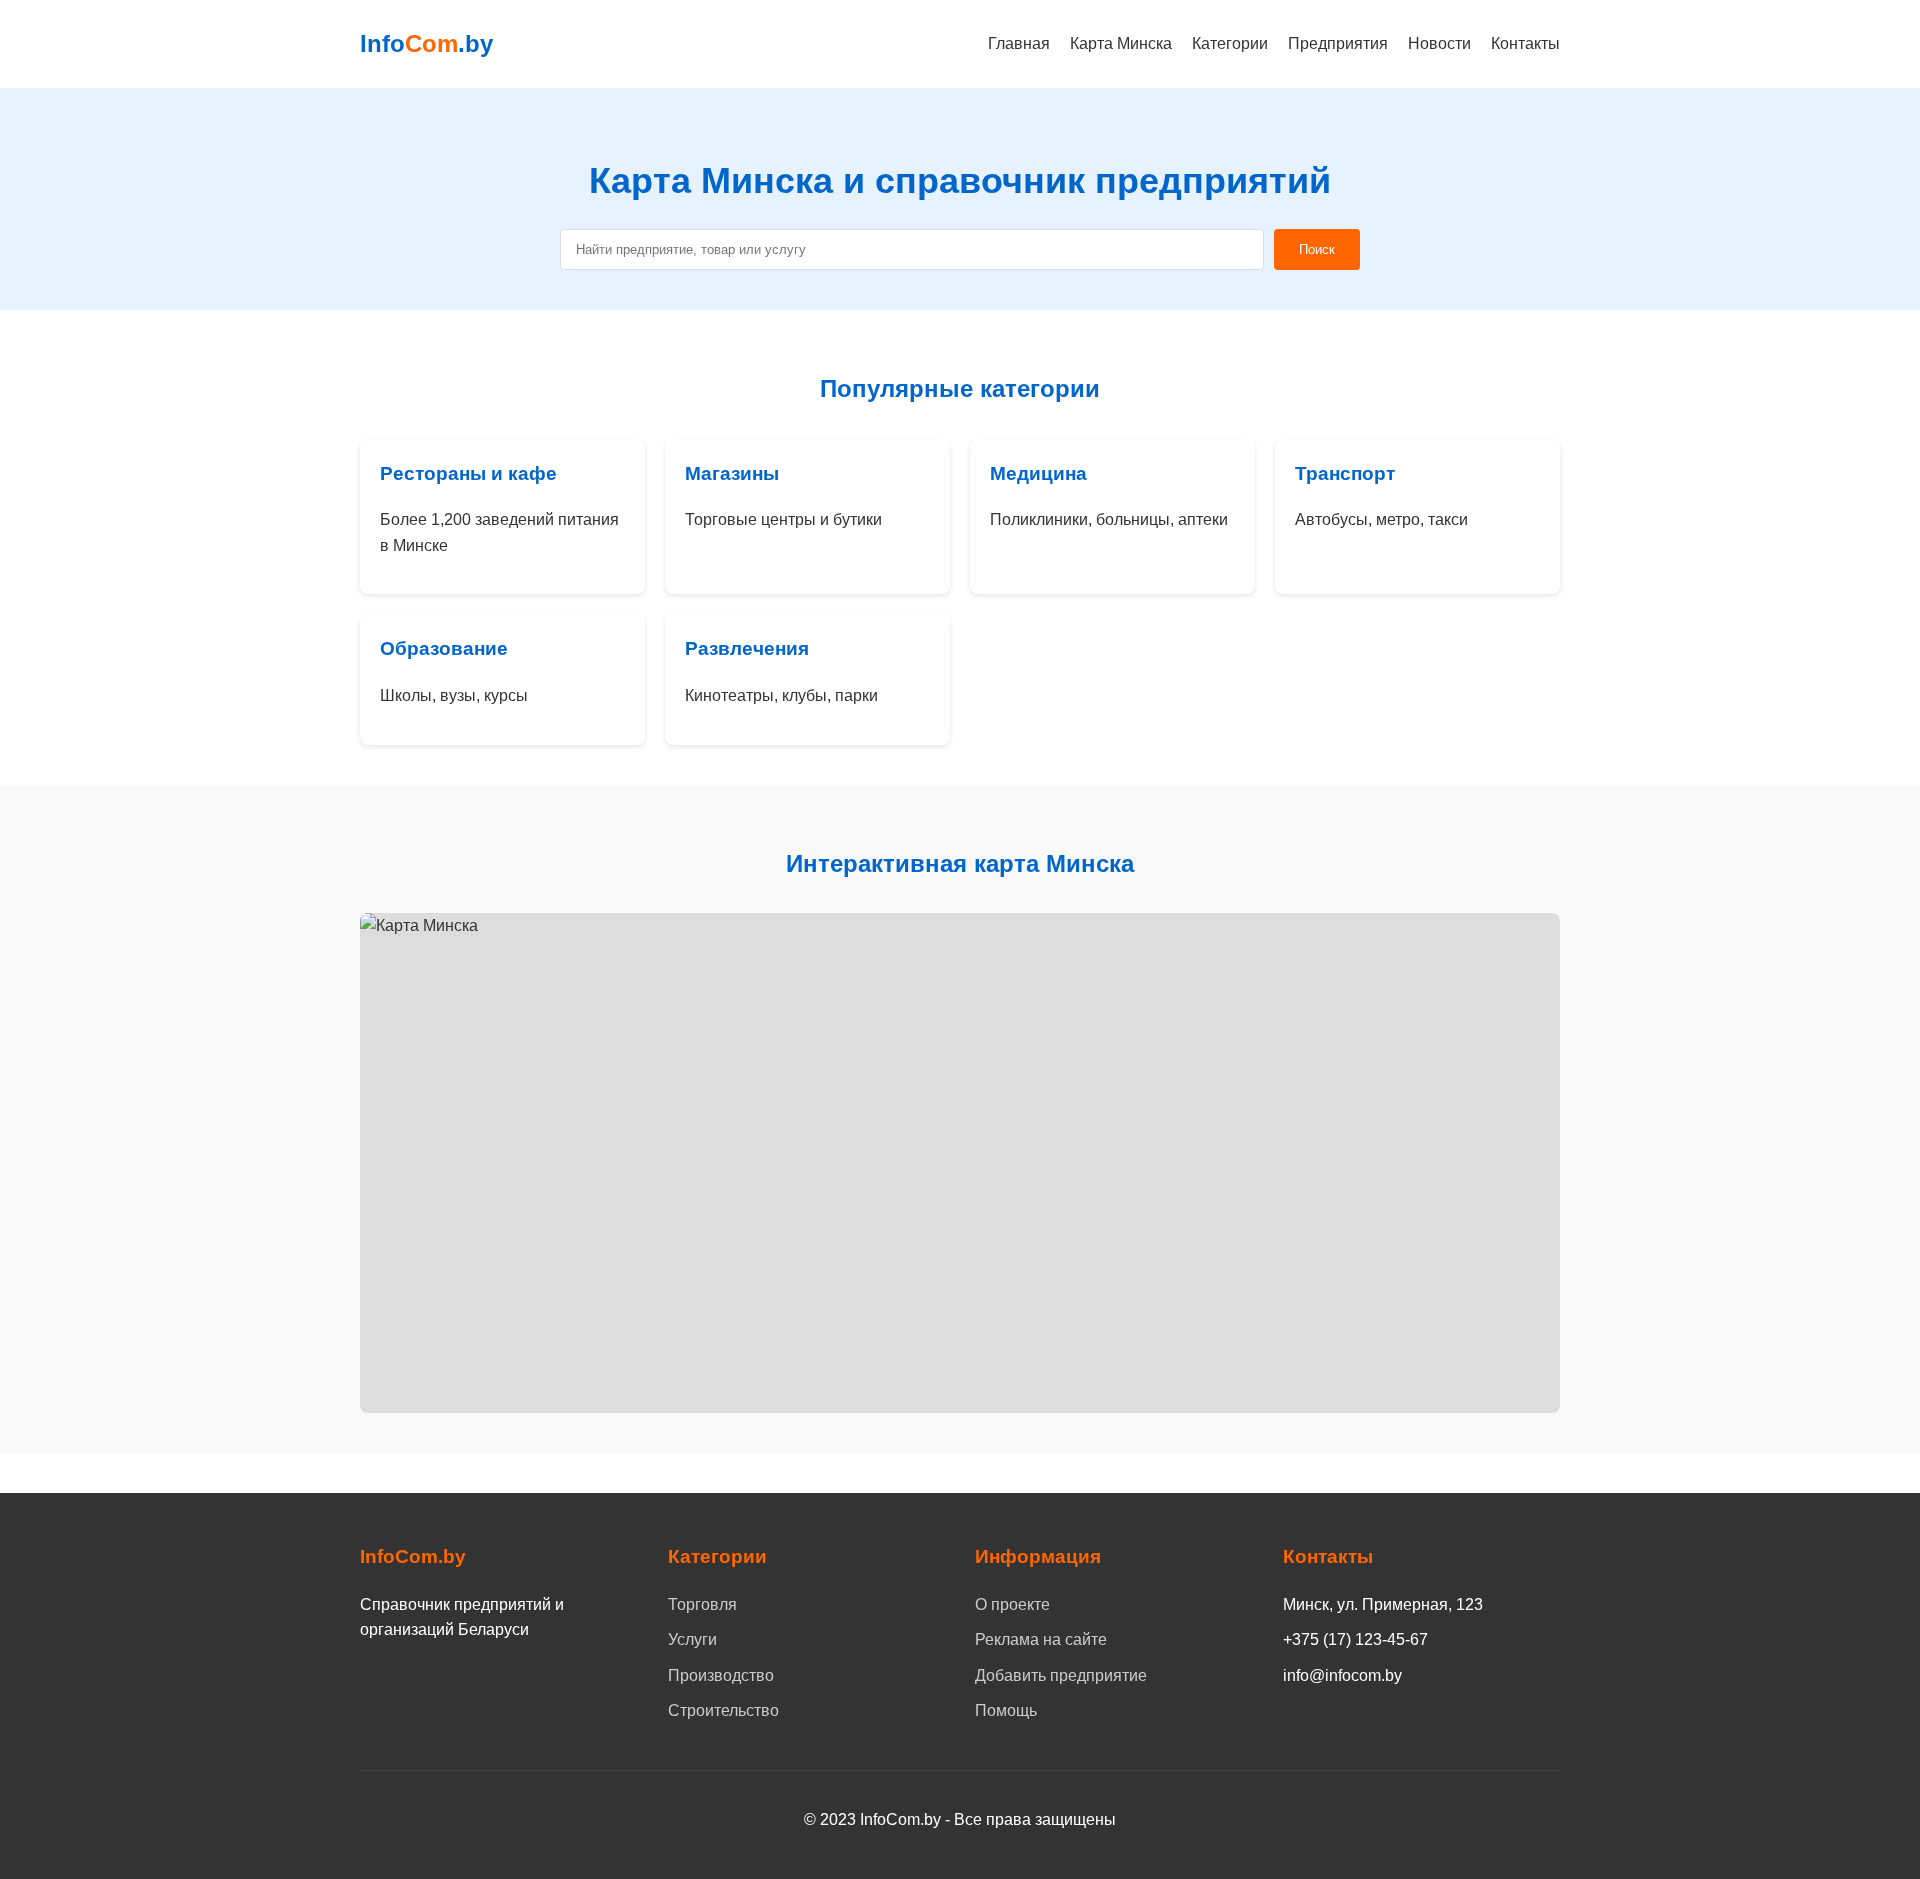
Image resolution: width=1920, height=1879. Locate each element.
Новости (1439, 43)
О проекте (1012, 1604)
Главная (1019, 43)
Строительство (723, 1710)
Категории (1230, 43)
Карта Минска (1121, 43)
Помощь (1006, 1710)
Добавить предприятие (1061, 1675)
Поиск (1317, 249)
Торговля (702, 1604)
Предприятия (1338, 43)
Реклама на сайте (1041, 1639)
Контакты (1525, 43)
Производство (721, 1675)
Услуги (692, 1639)
